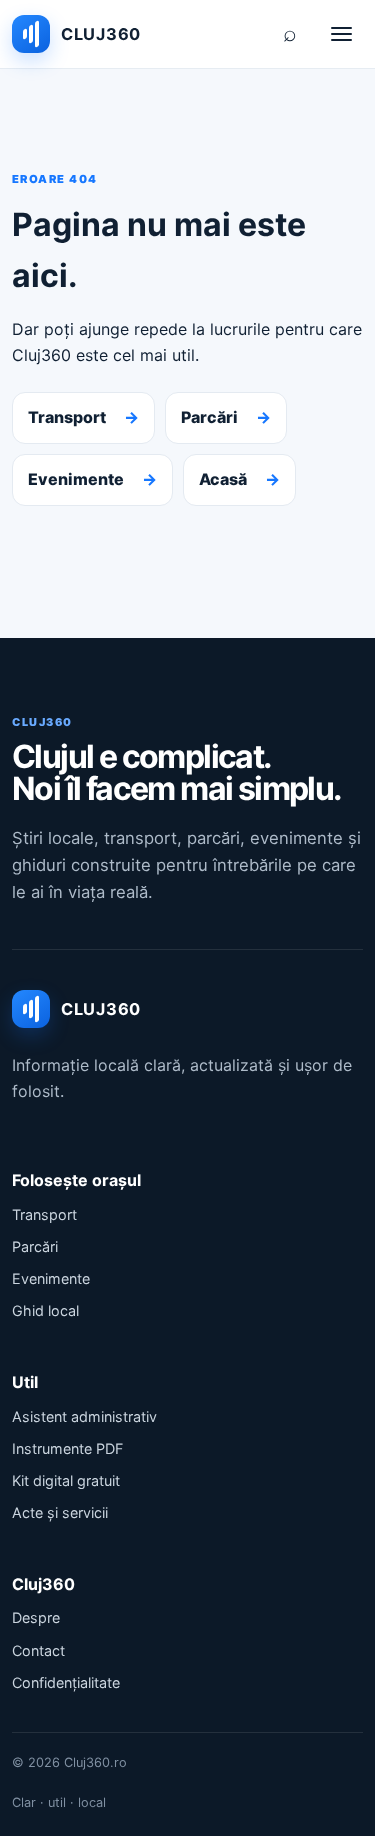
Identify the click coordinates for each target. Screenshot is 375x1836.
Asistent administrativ (84, 1416)
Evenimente (92, 479)
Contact (38, 1650)
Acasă (239, 479)
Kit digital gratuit (66, 1480)
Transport (83, 417)
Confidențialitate (66, 1682)
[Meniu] (341, 34)
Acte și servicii (60, 1512)
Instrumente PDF (67, 1448)
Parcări (226, 417)
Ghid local (45, 1310)
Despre (36, 1617)
